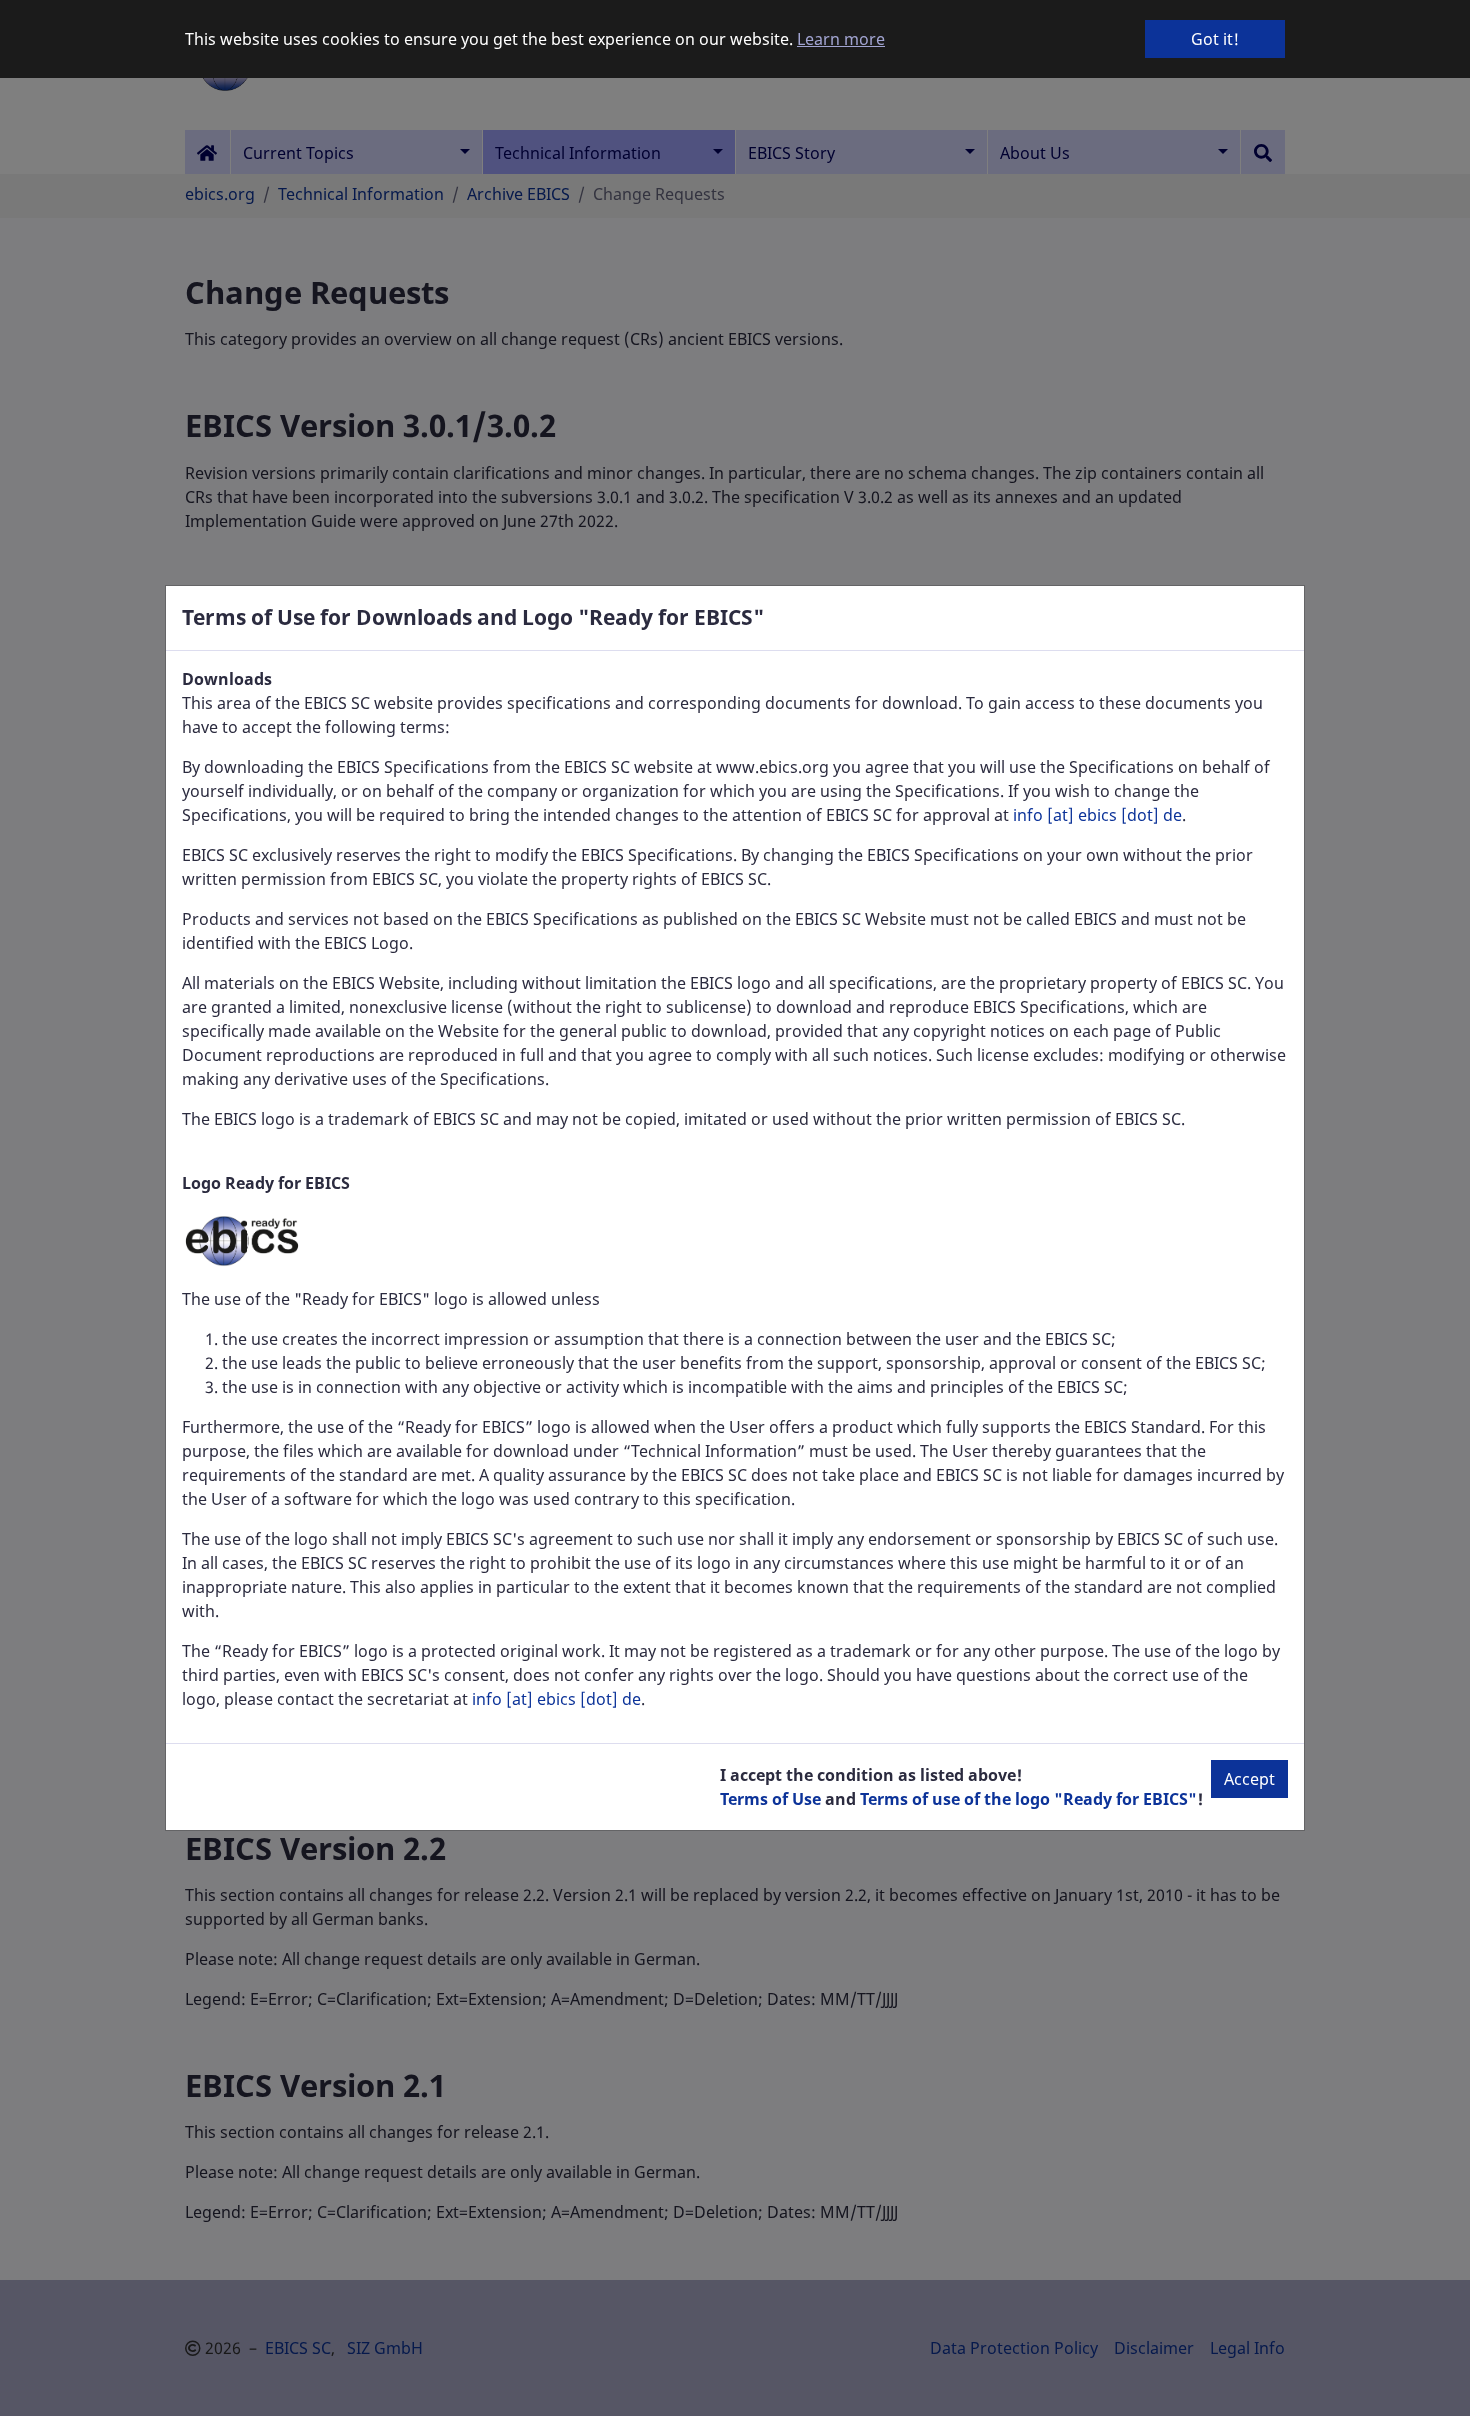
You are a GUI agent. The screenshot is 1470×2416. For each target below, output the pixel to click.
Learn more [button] (841, 39)
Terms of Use (770, 1799)
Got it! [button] (1215, 39)
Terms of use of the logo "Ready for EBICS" (1028, 1799)
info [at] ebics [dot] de (1097, 815)
